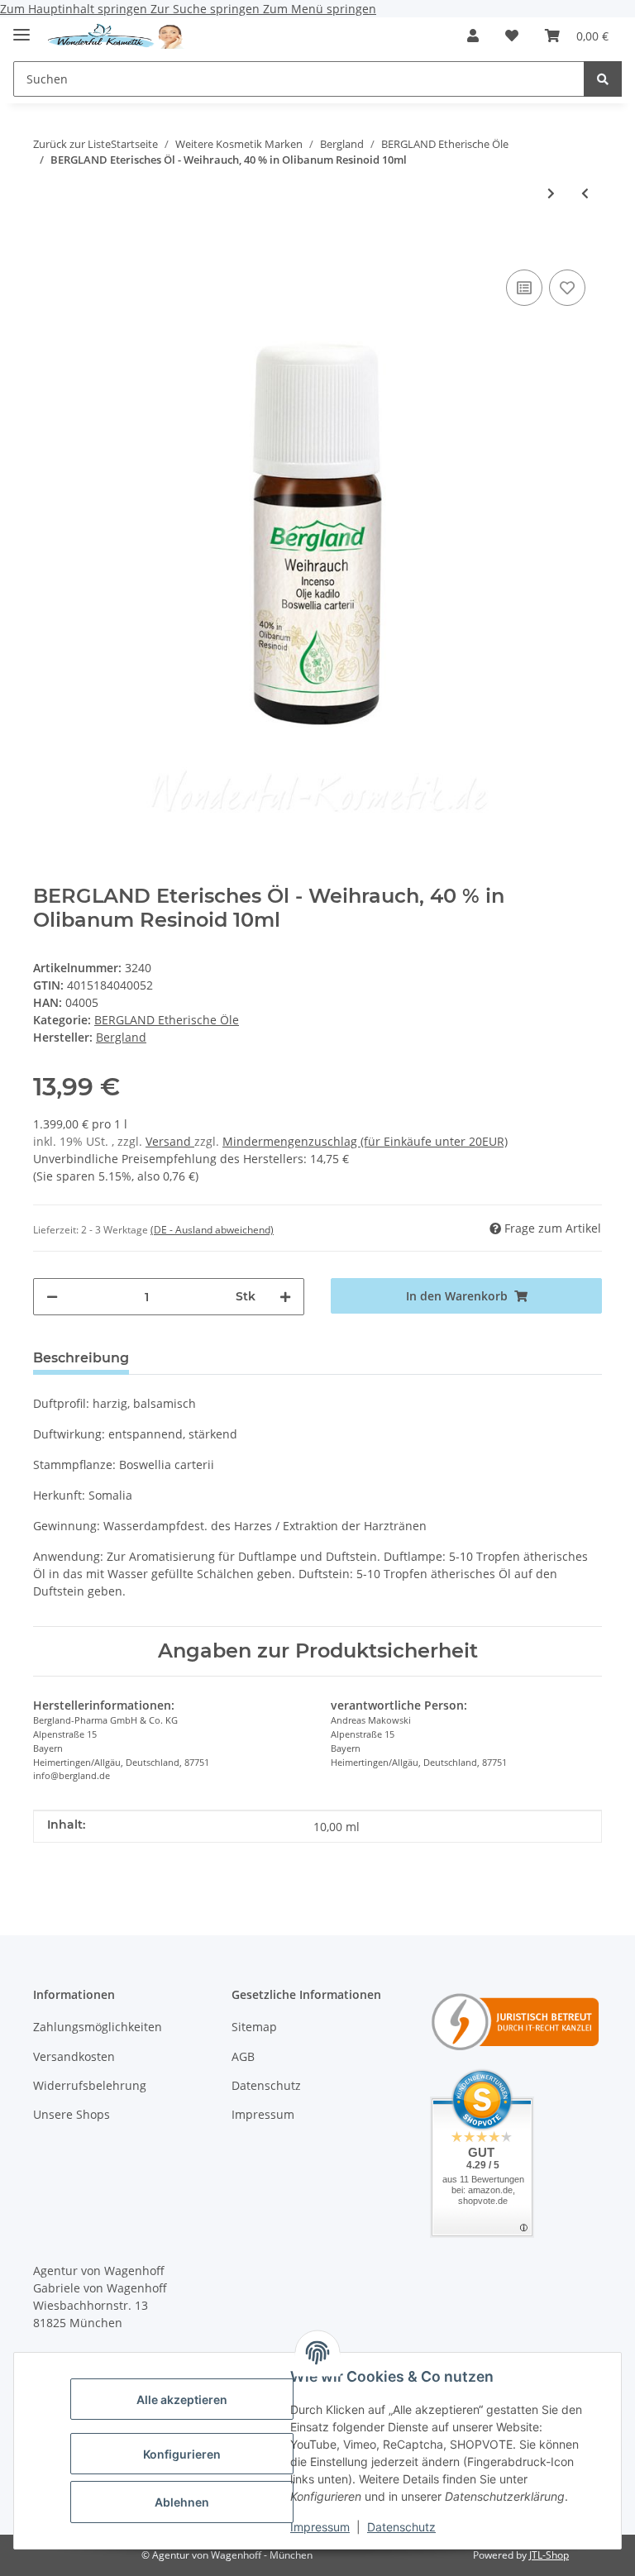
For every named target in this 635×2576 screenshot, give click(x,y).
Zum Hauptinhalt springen (75, 9)
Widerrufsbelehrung (90, 2085)
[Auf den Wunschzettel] (567, 288)
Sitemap (254, 2027)
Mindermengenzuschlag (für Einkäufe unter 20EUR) (365, 1141)
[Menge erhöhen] (285, 1297)
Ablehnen (182, 2502)
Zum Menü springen (320, 9)
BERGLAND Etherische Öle (167, 1020)
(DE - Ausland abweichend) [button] (212, 1230)
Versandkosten (74, 2056)
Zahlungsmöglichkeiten (98, 2027)
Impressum (320, 2527)
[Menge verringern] (52, 1297)
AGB (243, 2056)
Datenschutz (401, 2527)
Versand (170, 1141)
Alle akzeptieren (182, 2399)
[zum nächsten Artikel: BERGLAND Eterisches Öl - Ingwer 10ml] (551, 193)
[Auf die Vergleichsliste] (524, 288)
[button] (473, 36)
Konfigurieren (182, 2454)
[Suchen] (603, 79)
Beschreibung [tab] (81, 1358)
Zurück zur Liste (72, 144)
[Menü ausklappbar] (21, 28)
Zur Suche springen (207, 9)
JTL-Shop (549, 2555)
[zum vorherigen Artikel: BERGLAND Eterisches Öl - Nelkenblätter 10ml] (585, 193)
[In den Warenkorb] (46, 241)
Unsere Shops (72, 2114)
